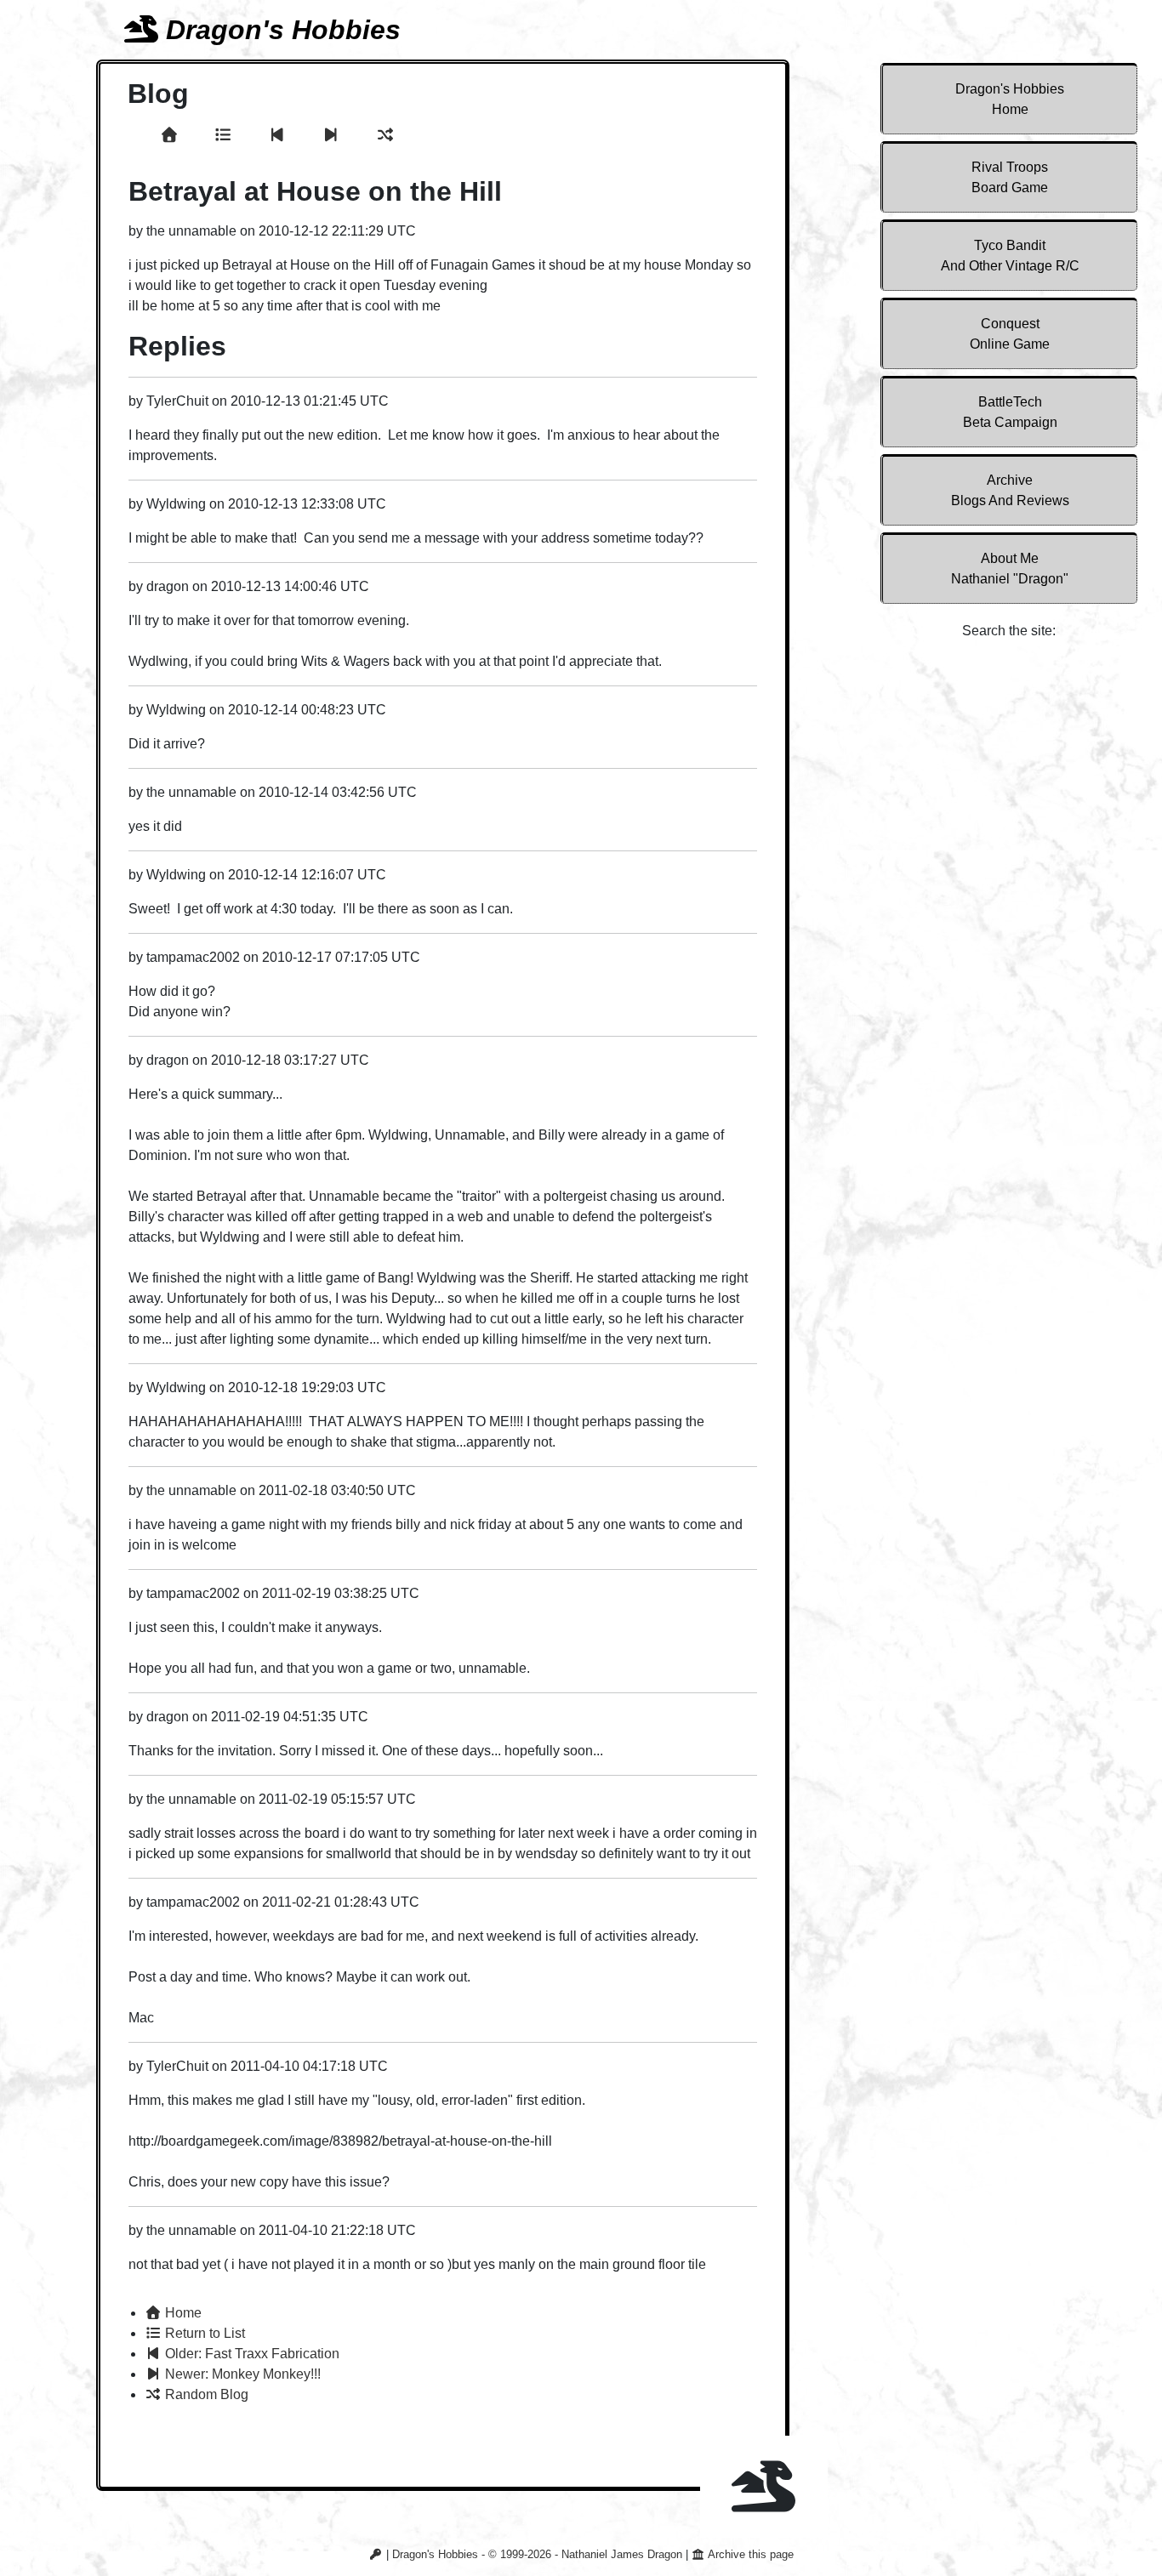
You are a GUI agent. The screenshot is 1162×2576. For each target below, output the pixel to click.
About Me (1010, 569)
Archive (1010, 490)
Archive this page (749, 2554)
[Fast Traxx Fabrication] (280, 135)
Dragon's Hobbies (1010, 99)
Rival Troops (1010, 177)
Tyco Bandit (1010, 256)
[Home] (172, 135)
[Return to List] (225, 135)
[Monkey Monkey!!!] (333, 135)
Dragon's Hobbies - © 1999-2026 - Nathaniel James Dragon (537, 2554)
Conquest (1010, 334)
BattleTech (1010, 412)
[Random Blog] (386, 135)
